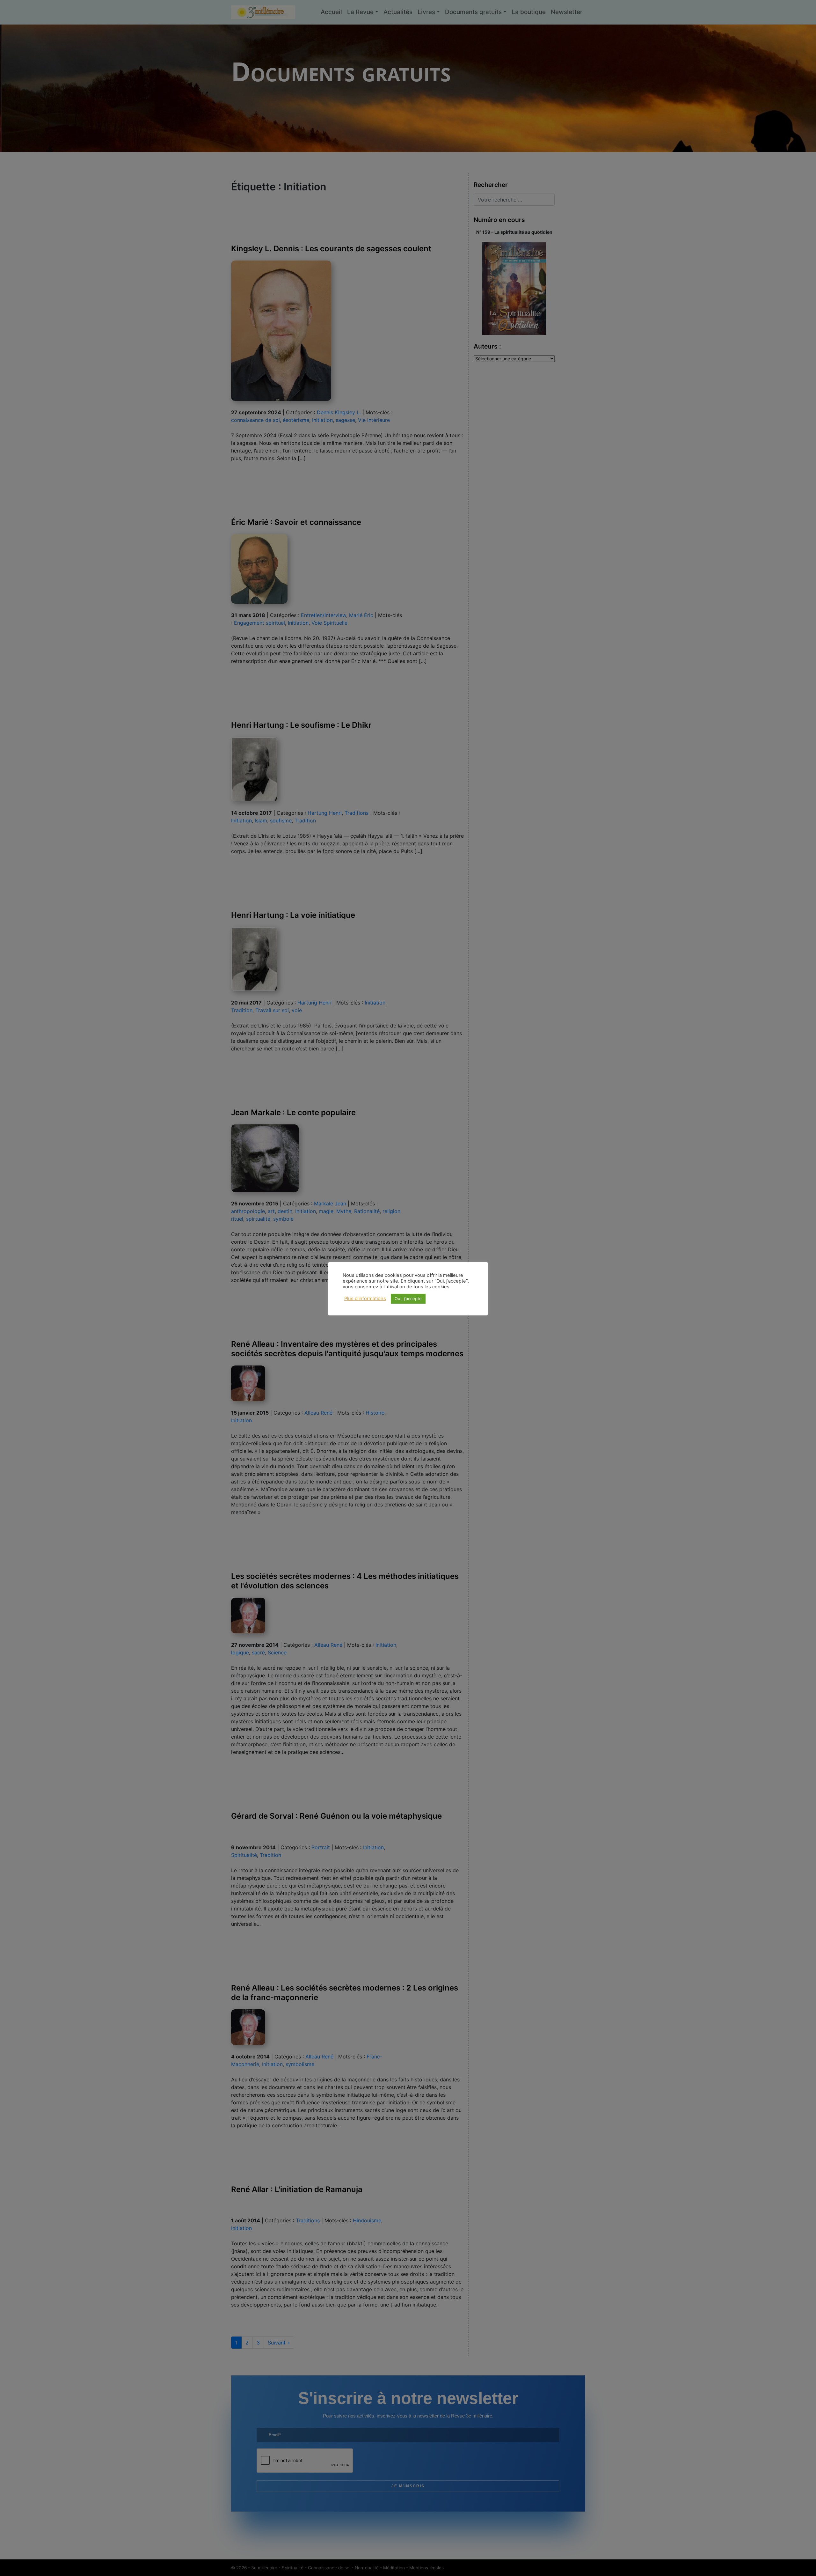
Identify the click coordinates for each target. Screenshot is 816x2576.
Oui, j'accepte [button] (408, 1299)
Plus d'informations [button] (365, 1299)
